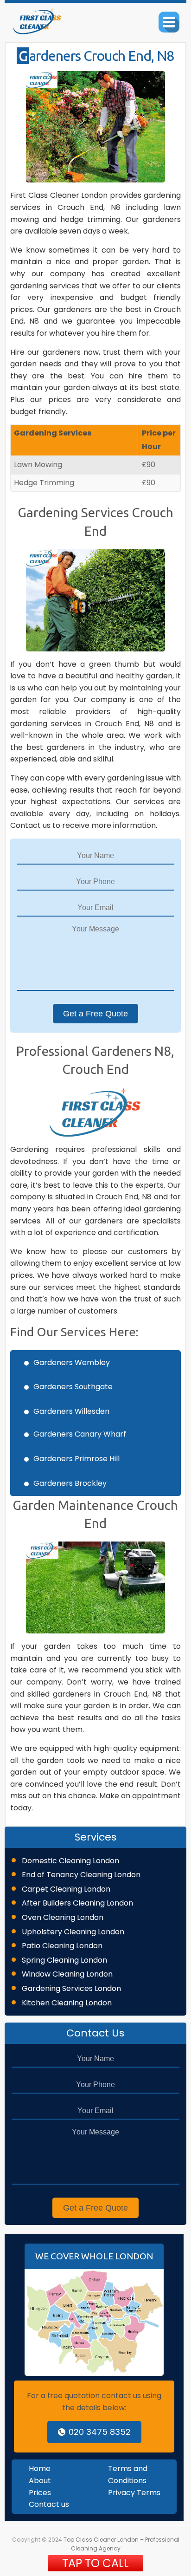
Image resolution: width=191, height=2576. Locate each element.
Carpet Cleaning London (66, 1889)
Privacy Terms (134, 2493)
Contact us (49, 2504)
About (40, 2481)
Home (40, 2469)
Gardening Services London (71, 1988)
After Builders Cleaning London (77, 1903)
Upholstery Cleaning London (73, 1932)
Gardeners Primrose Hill (76, 1459)
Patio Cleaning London (62, 1946)
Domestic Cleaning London (70, 1861)
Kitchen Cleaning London (67, 2003)
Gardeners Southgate (73, 1387)
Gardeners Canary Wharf (80, 1434)
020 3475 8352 (100, 2432)
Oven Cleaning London (63, 1917)
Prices (40, 2493)
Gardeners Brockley (70, 1483)
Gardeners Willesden (71, 1411)
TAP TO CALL (95, 2563)
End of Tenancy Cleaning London (81, 1875)
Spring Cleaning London (64, 1960)
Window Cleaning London (67, 1974)
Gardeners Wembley (72, 1363)
